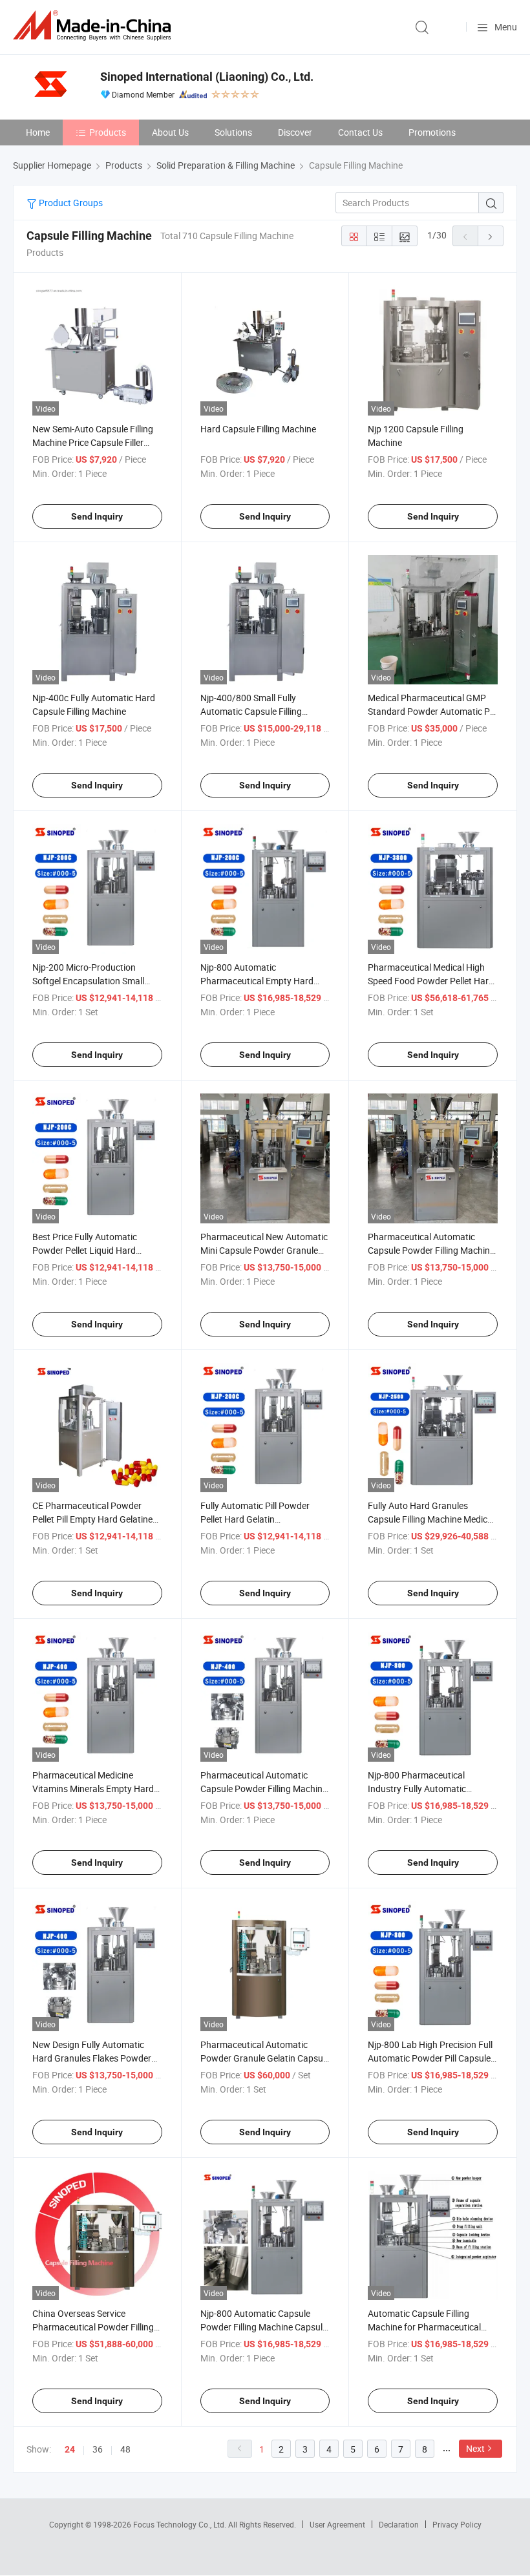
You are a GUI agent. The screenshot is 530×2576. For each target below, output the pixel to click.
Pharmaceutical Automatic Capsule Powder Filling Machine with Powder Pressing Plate (264, 1789)
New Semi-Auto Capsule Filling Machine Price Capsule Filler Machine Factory (93, 442)
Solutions (233, 132)
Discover (295, 132)
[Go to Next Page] (491, 236)
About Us (170, 132)
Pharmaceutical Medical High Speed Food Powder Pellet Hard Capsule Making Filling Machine (431, 981)
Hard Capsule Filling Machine (258, 429)
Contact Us (360, 132)
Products (108, 132)
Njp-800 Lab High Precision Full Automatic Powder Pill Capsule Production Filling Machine (430, 2058)
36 (98, 2449)
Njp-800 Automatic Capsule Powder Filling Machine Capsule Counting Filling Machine (264, 2327)
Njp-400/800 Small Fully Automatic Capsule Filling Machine (251, 711)
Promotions (432, 132)
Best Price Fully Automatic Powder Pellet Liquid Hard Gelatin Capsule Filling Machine (94, 1250)
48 (125, 2449)
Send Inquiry (97, 516)
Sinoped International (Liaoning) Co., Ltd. (207, 77)
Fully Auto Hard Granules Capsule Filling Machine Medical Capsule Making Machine (431, 1519)
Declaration (399, 2524)
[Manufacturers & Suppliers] (94, 26)
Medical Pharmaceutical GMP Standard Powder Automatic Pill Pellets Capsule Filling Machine (432, 711)
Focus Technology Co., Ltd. (181, 2524)
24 (70, 2449)
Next (475, 2448)
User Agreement (337, 2524)
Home (38, 132)
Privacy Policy (457, 2524)
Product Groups (70, 203)
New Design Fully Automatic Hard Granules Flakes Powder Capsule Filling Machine (92, 2058)
